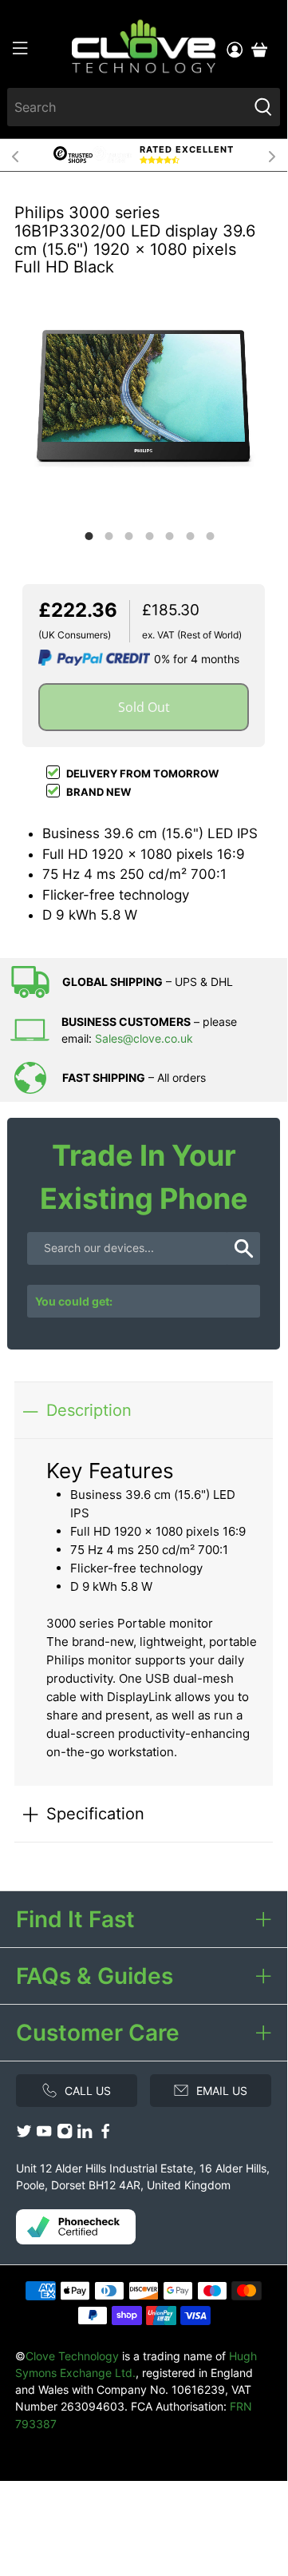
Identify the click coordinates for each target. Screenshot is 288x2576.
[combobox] (127, 107)
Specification (95, 1813)
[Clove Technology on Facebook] (105, 2135)
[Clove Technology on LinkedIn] (85, 2135)
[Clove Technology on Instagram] (65, 2135)
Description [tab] (89, 1410)
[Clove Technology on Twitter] (24, 2135)
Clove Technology (72, 2356)
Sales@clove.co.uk (144, 1038)
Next (272, 155)
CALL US (88, 2091)
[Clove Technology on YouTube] (44, 2135)
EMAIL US (222, 2091)
